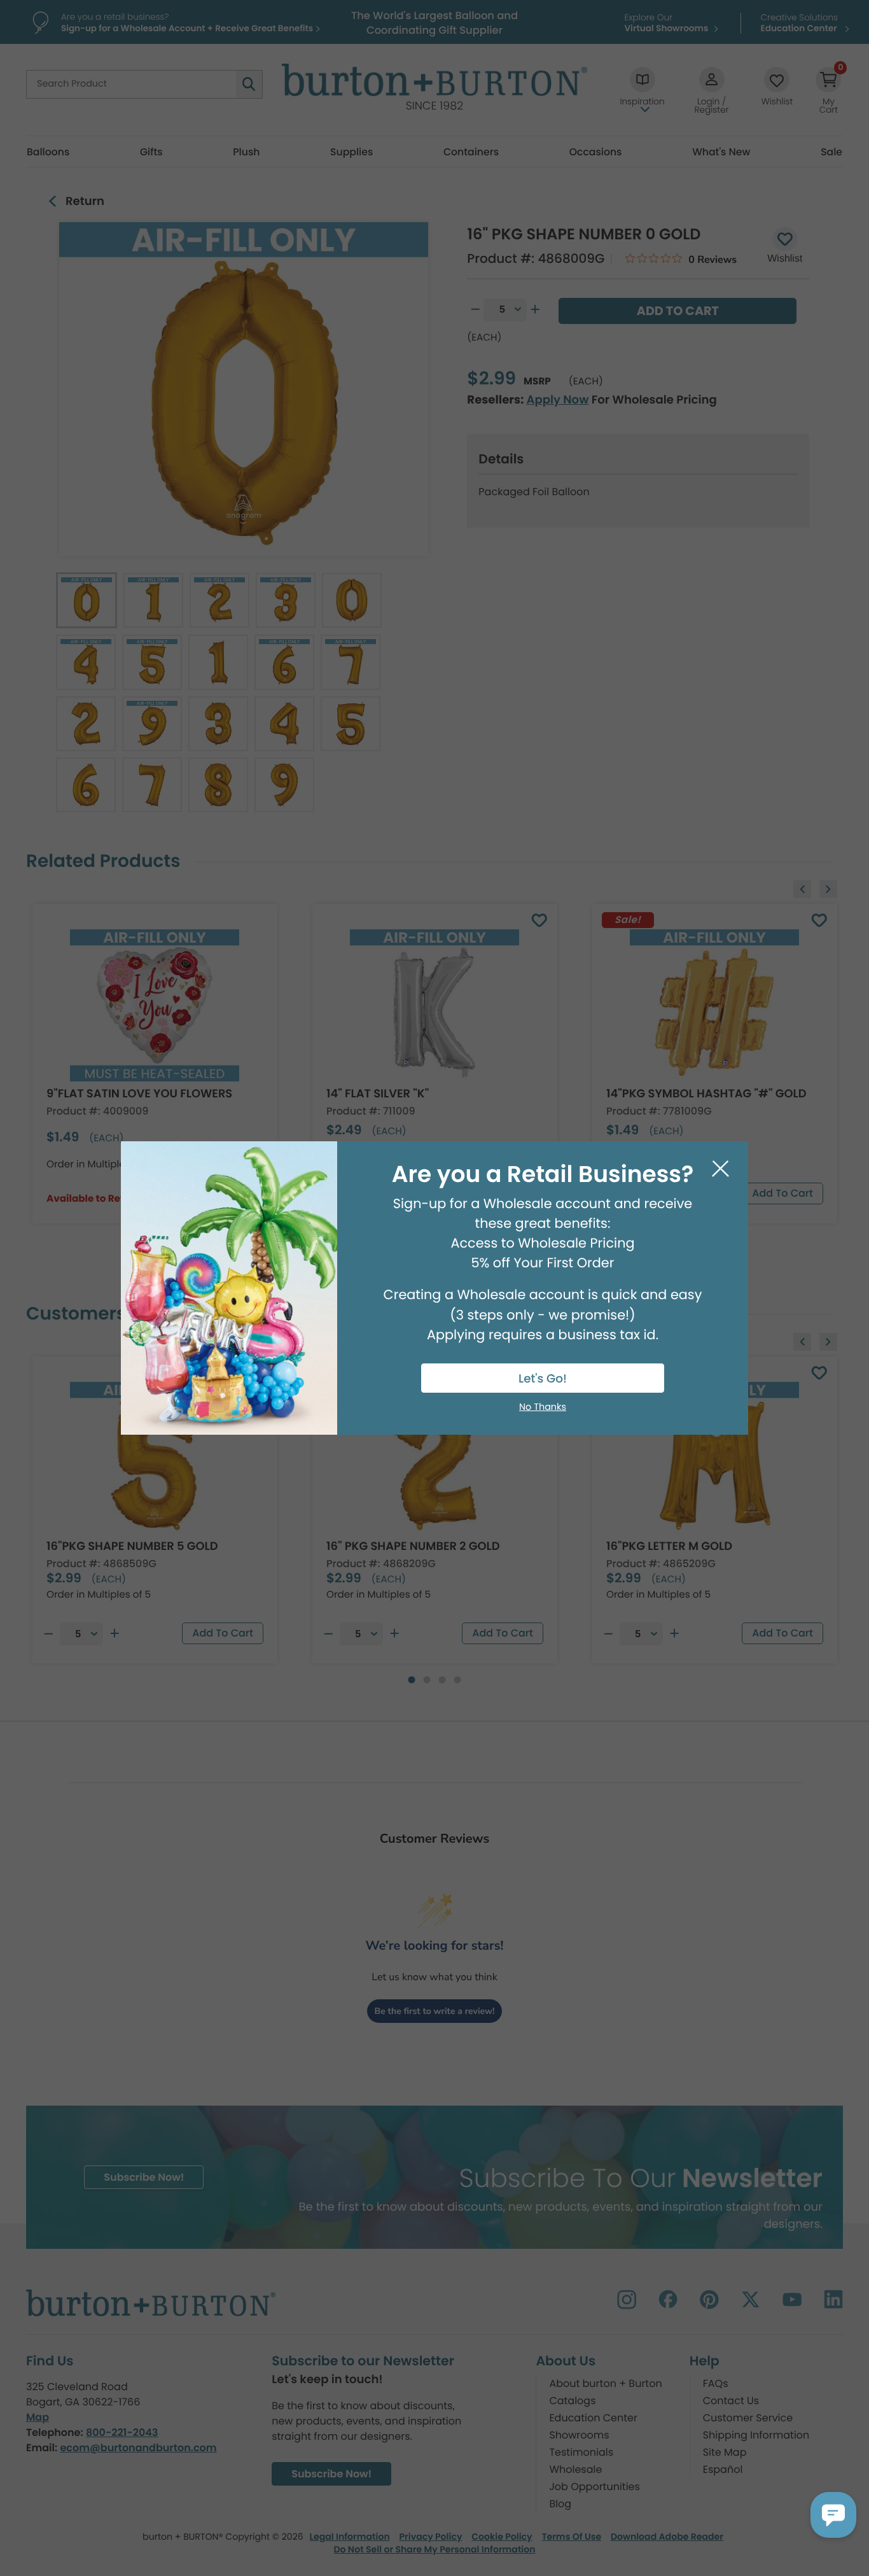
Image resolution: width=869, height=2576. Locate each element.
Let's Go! (543, 1379)
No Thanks (543, 1407)
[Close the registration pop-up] (720, 1169)
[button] (833, 2515)
